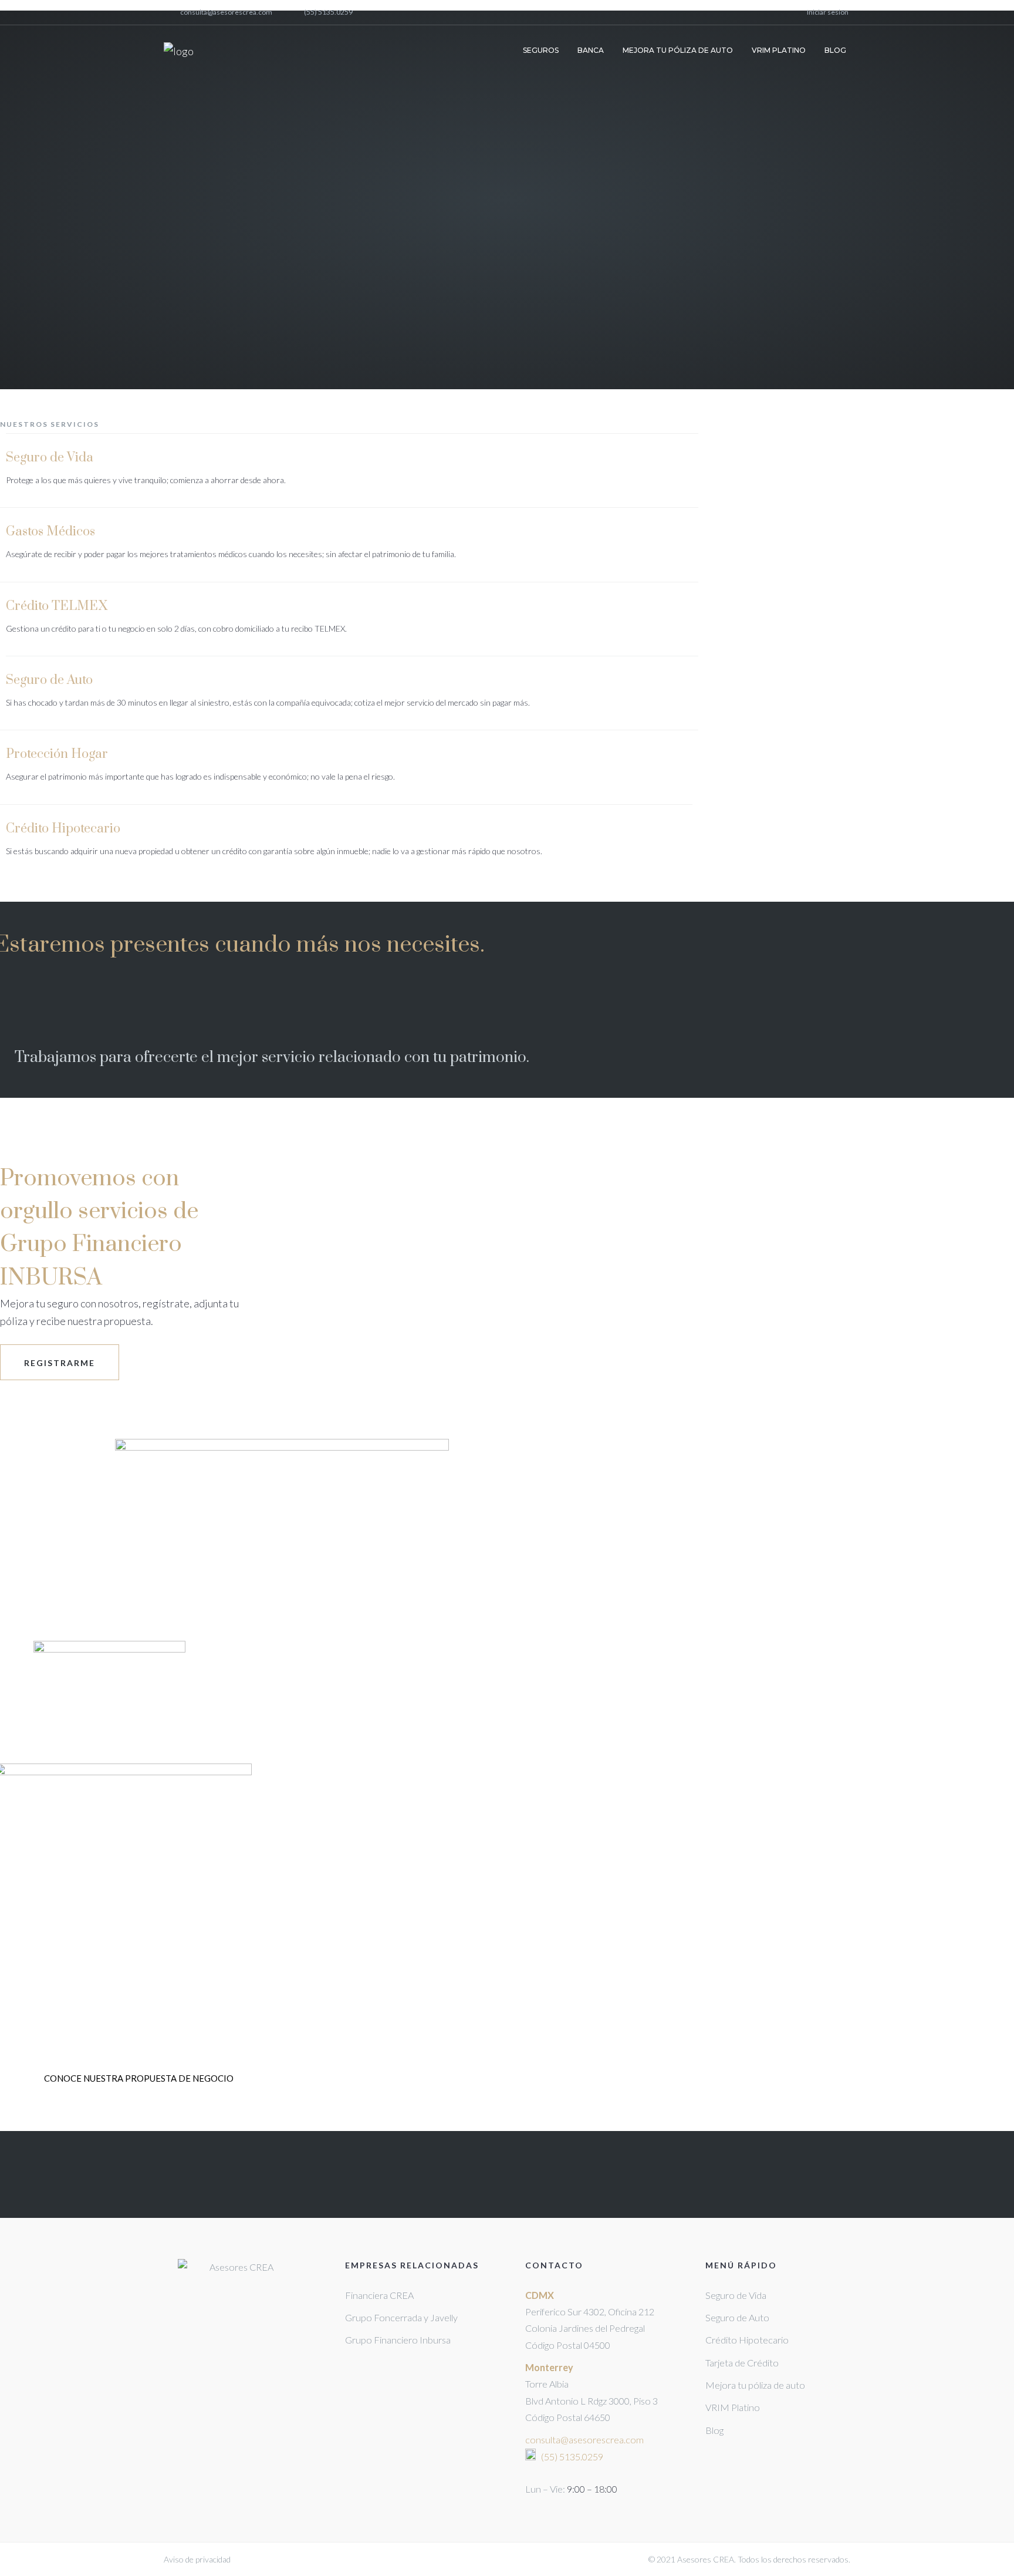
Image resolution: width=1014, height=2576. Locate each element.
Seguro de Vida (50, 458)
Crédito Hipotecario (63, 829)
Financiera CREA (379, 2295)
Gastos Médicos (50, 532)
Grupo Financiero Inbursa (398, 2340)
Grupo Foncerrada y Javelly (401, 2317)
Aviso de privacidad (197, 2559)
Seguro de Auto (49, 680)
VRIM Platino (733, 2407)
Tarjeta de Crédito (742, 2363)
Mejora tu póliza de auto (755, 2385)
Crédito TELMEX (57, 606)
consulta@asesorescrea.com (226, 13)
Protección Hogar (57, 754)
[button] (139, 2078)
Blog (714, 2430)
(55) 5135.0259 (328, 13)
